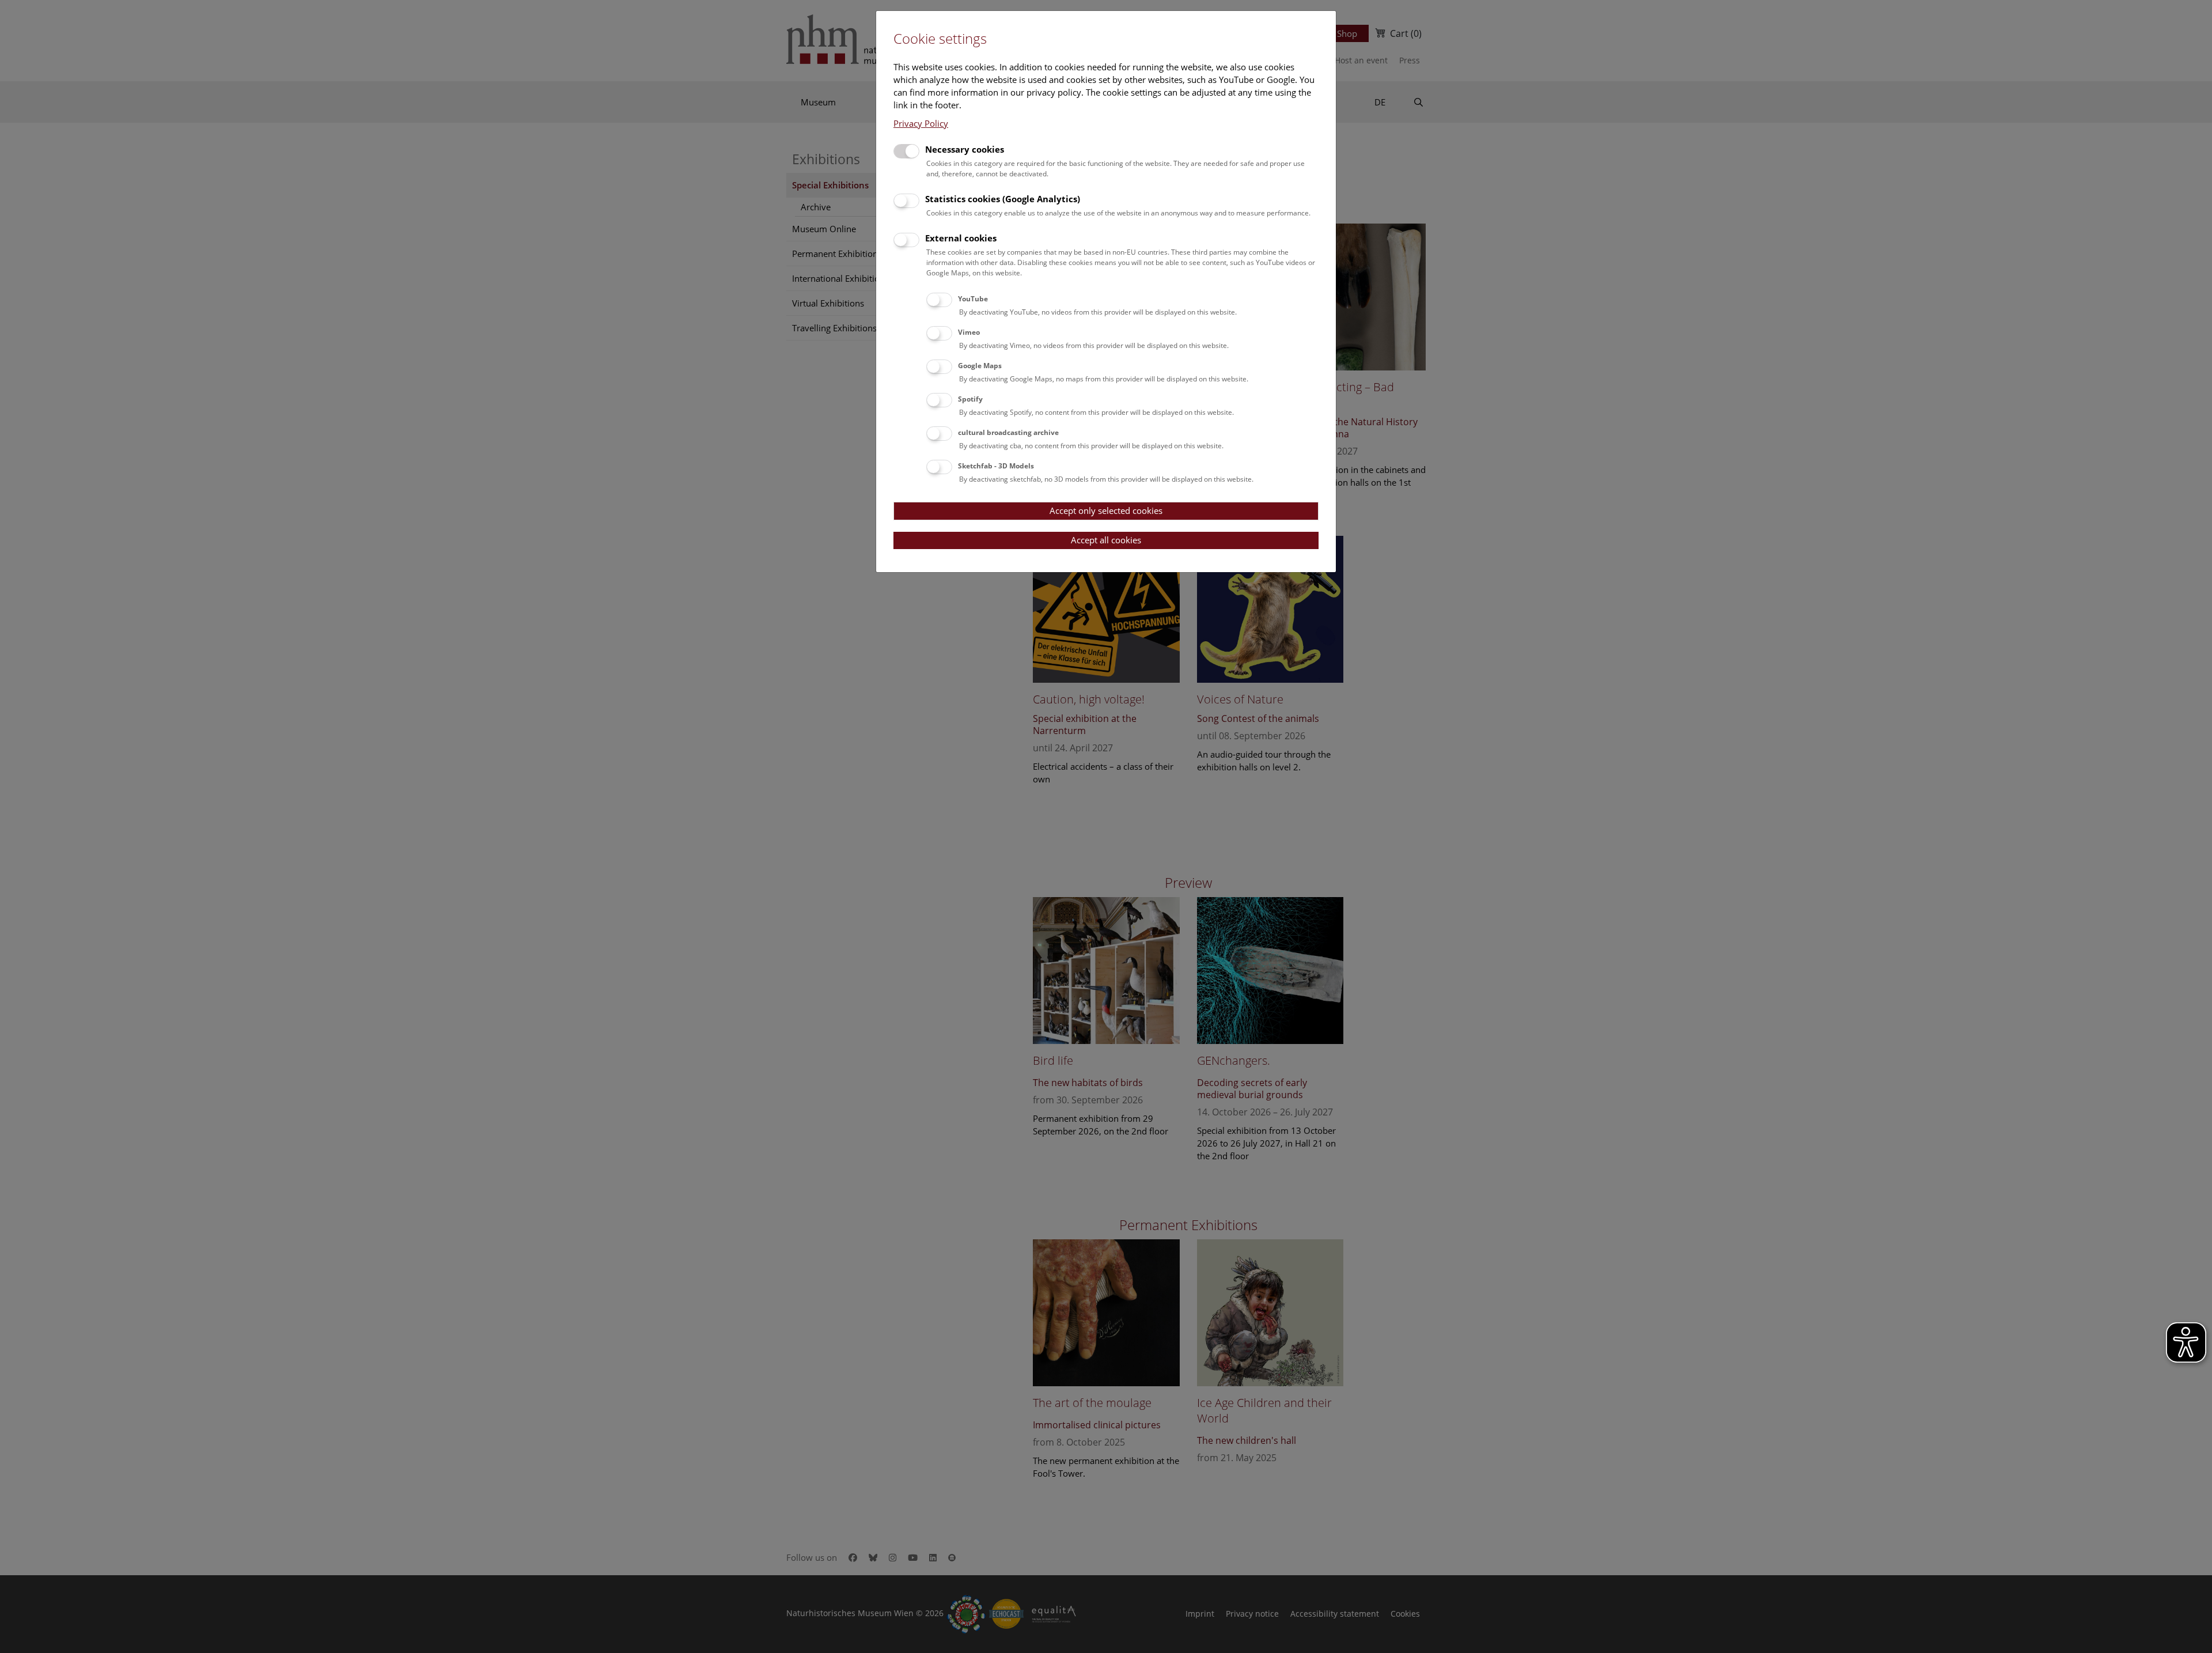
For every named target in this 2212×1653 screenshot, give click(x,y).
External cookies (961, 238)
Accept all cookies (1106, 540)
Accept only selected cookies (1106, 510)
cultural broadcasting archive (1008, 432)
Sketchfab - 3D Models (996, 466)
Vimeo (969, 332)
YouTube (973, 299)
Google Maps (980, 366)
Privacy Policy (921, 123)
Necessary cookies (965, 149)
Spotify (970, 399)
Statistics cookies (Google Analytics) (1003, 199)
